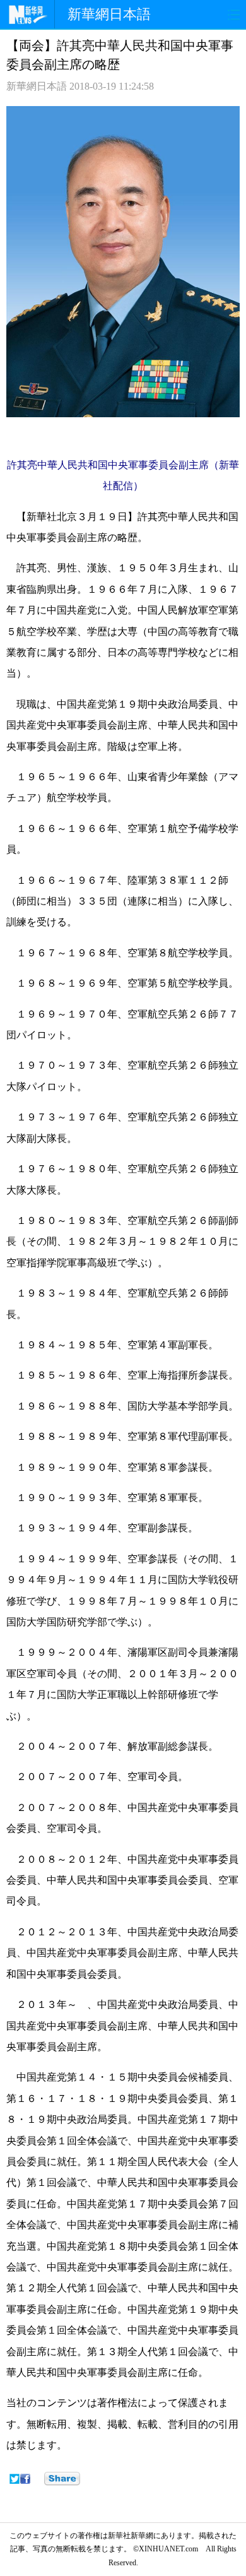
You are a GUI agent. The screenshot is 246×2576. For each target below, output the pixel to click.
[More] (62, 2479)
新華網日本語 (109, 14)
